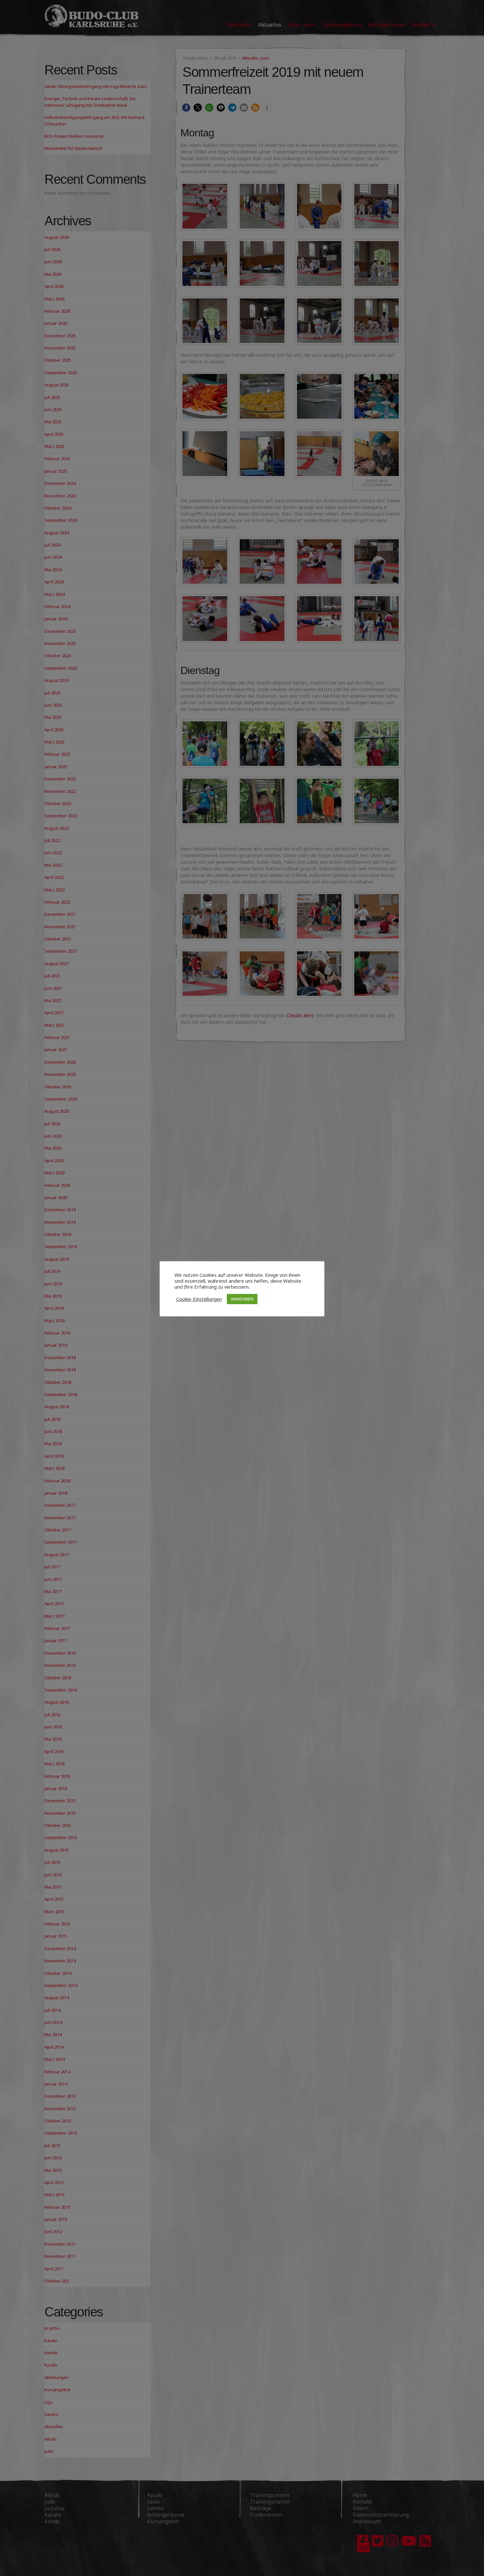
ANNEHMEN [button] (242, 1299)
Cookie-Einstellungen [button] (199, 1299)
